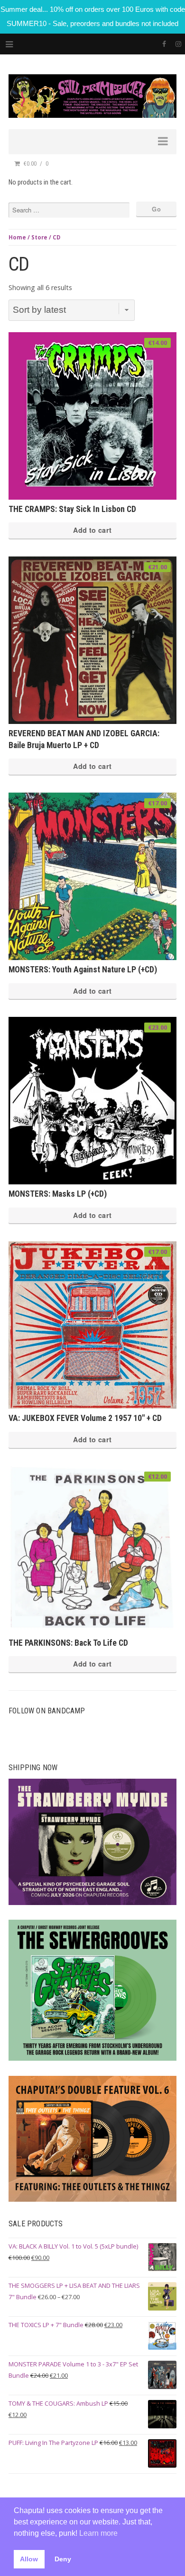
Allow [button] (29, 2559)
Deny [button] (63, 2559)
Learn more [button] (98, 2533)
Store (39, 237)
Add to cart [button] (92, 530)
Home (17, 237)
